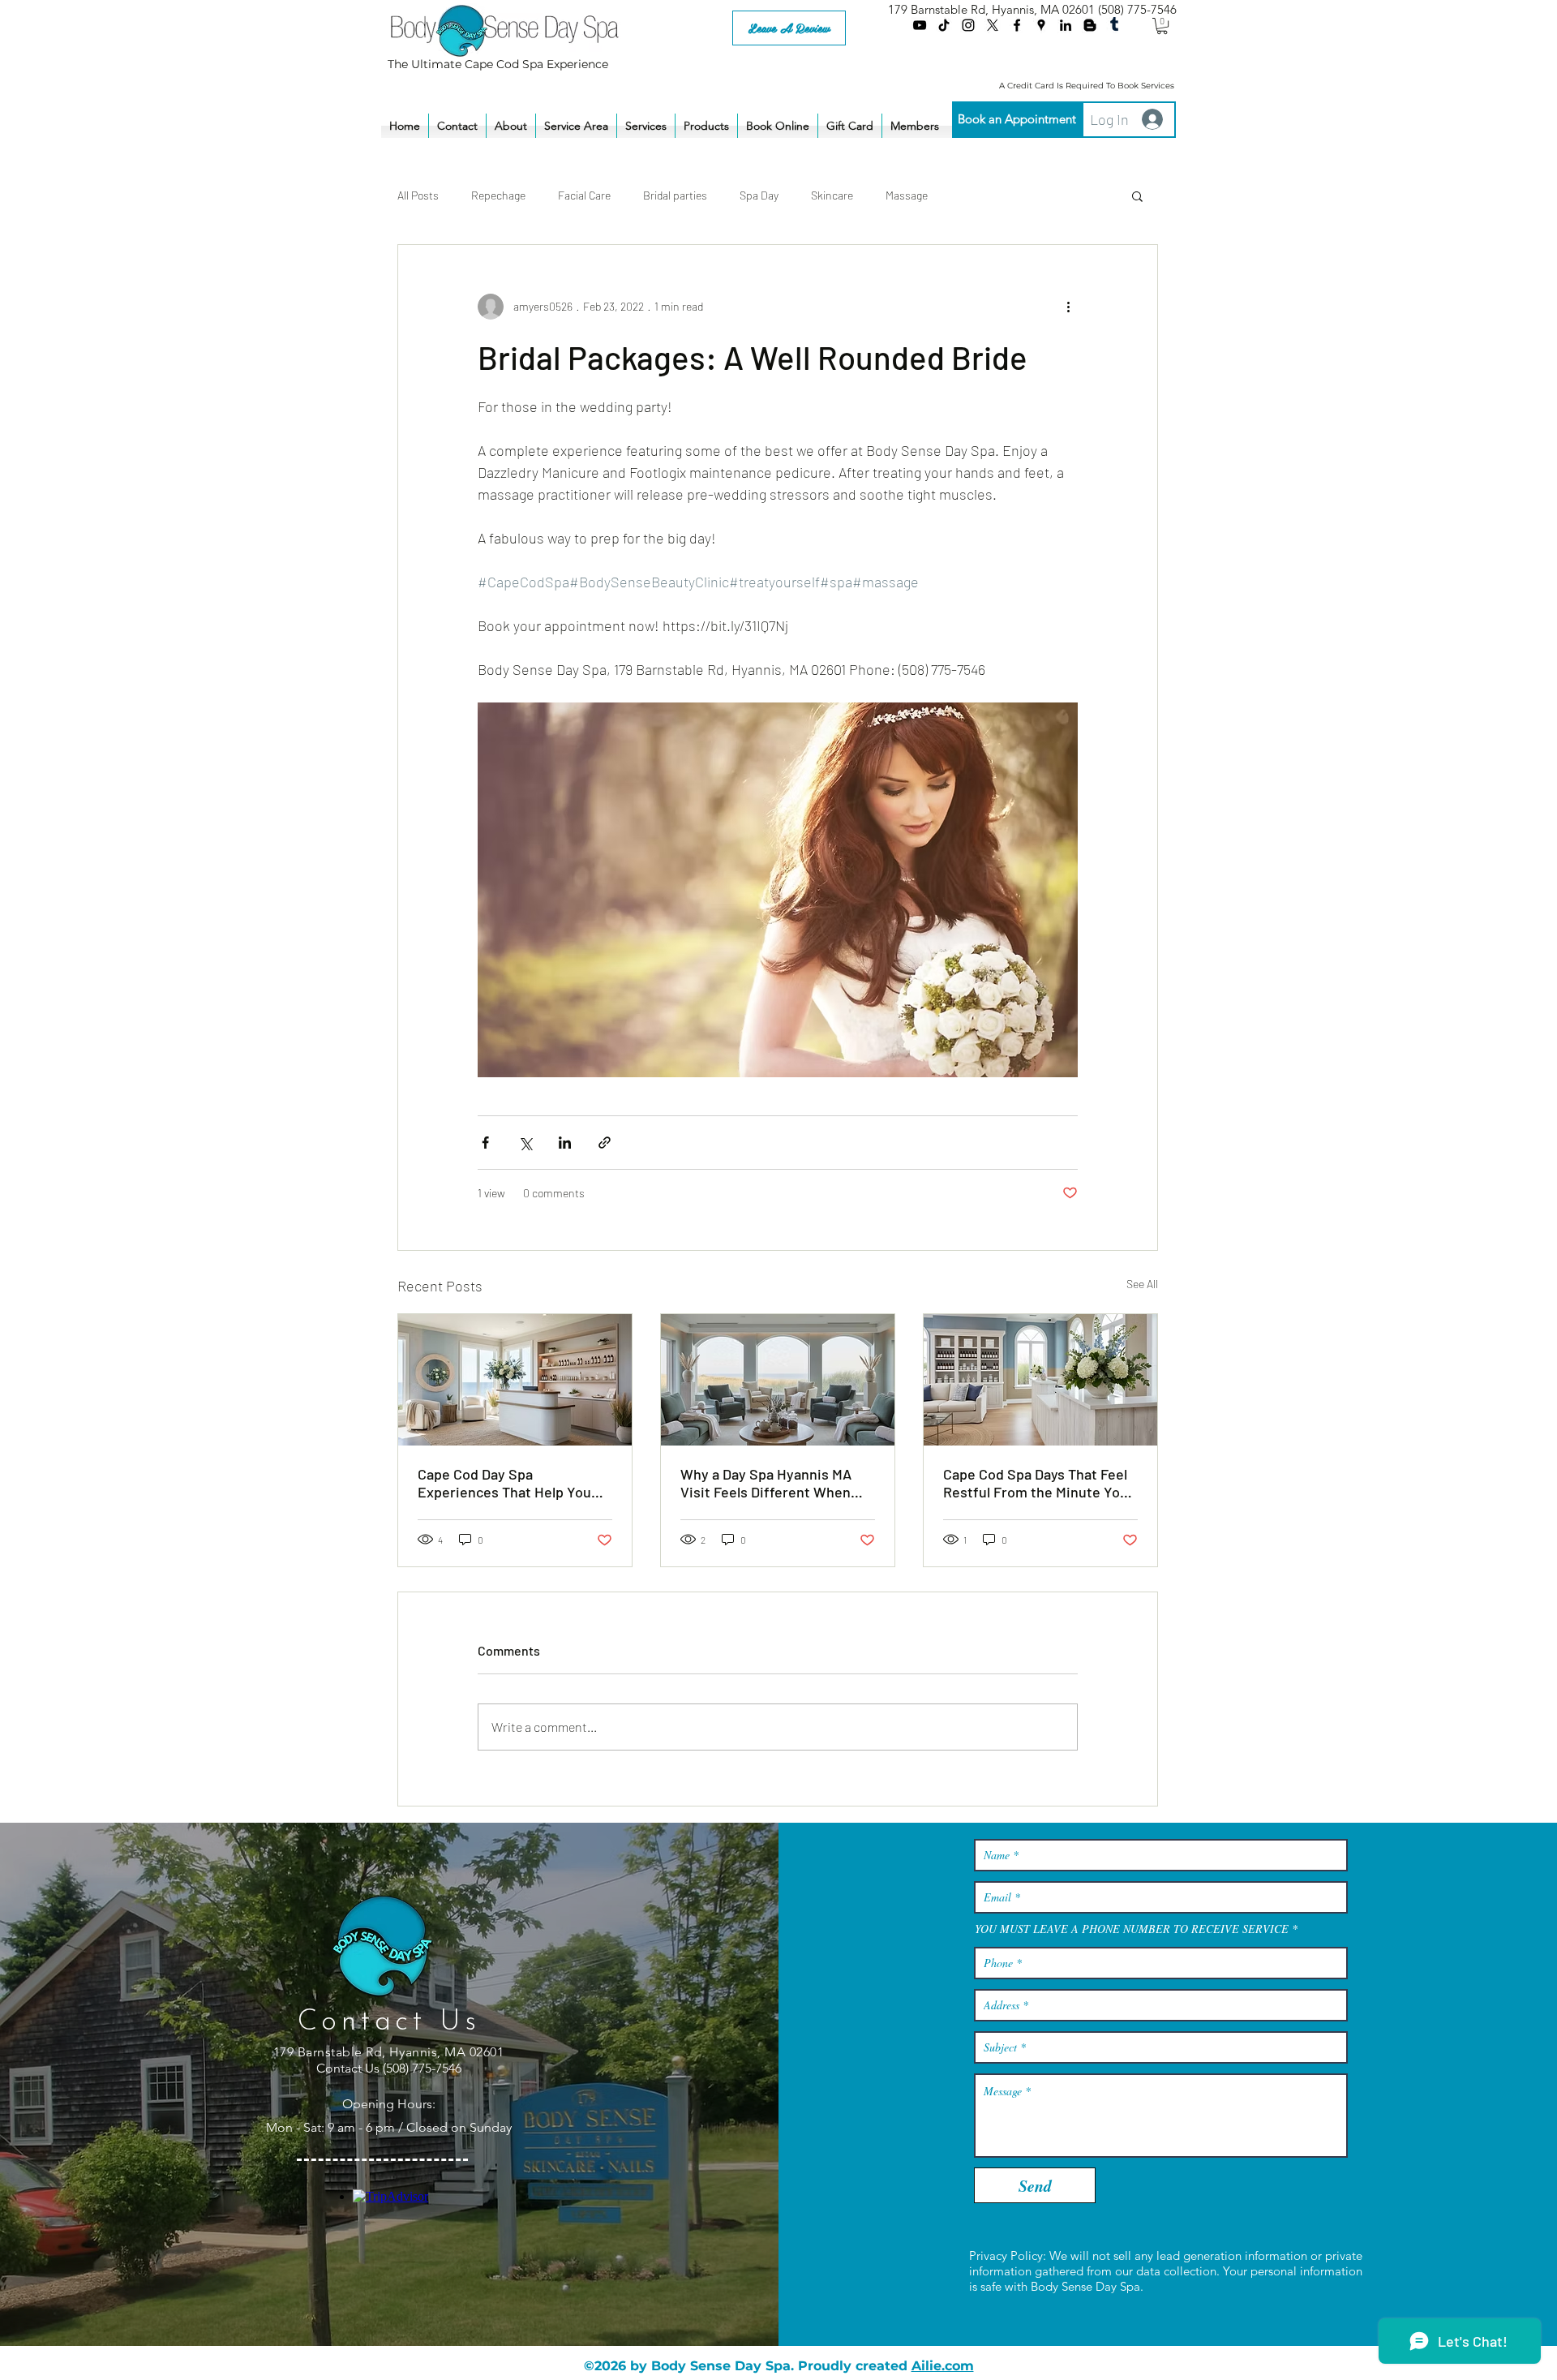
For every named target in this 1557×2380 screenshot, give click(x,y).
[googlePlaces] (1041, 25)
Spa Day (759, 195)
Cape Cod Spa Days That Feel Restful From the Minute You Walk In (1036, 1483)
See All (1142, 1284)
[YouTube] (920, 25)
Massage (907, 195)
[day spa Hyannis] (778, 1380)
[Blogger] (1090, 25)
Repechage (498, 195)
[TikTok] (944, 25)
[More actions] (1068, 307)
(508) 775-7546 (1137, 9)
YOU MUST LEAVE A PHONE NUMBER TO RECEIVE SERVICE (1132, 1929)
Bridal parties (675, 195)
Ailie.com (943, 2366)
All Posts (418, 195)
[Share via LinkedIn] (565, 1143)
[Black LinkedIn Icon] (1066, 25)
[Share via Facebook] (485, 1143)
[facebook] (1017, 25)
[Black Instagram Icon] (968, 25)
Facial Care (584, 195)
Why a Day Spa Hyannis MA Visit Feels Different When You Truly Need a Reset (766, 1483)
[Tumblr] (1114, 25)
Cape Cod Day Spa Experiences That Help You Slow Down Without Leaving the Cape (508, 1483)
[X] (993, 25)
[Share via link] (605, 1143)
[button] (1162, 26)
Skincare (832, 195)
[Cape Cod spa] (515, 1380)
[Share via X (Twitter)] (525, 1143)
